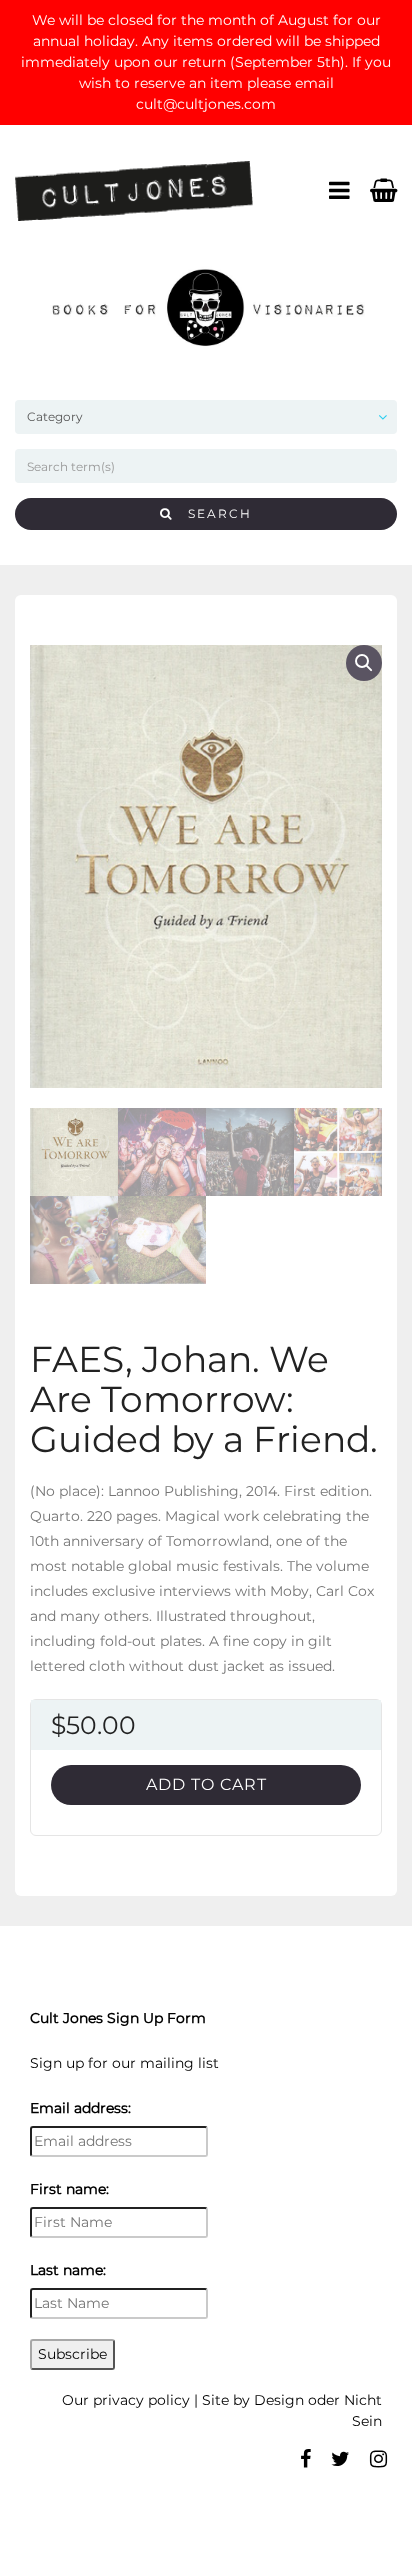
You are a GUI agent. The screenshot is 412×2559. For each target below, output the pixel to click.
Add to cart (206, 1784)
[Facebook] (305, 2459)
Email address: (80, 2108)
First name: (69, 2189)
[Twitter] (340, 2459)
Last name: (68, 2270)
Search (212, 513)
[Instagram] (378, 2459)
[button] (364, 663)
